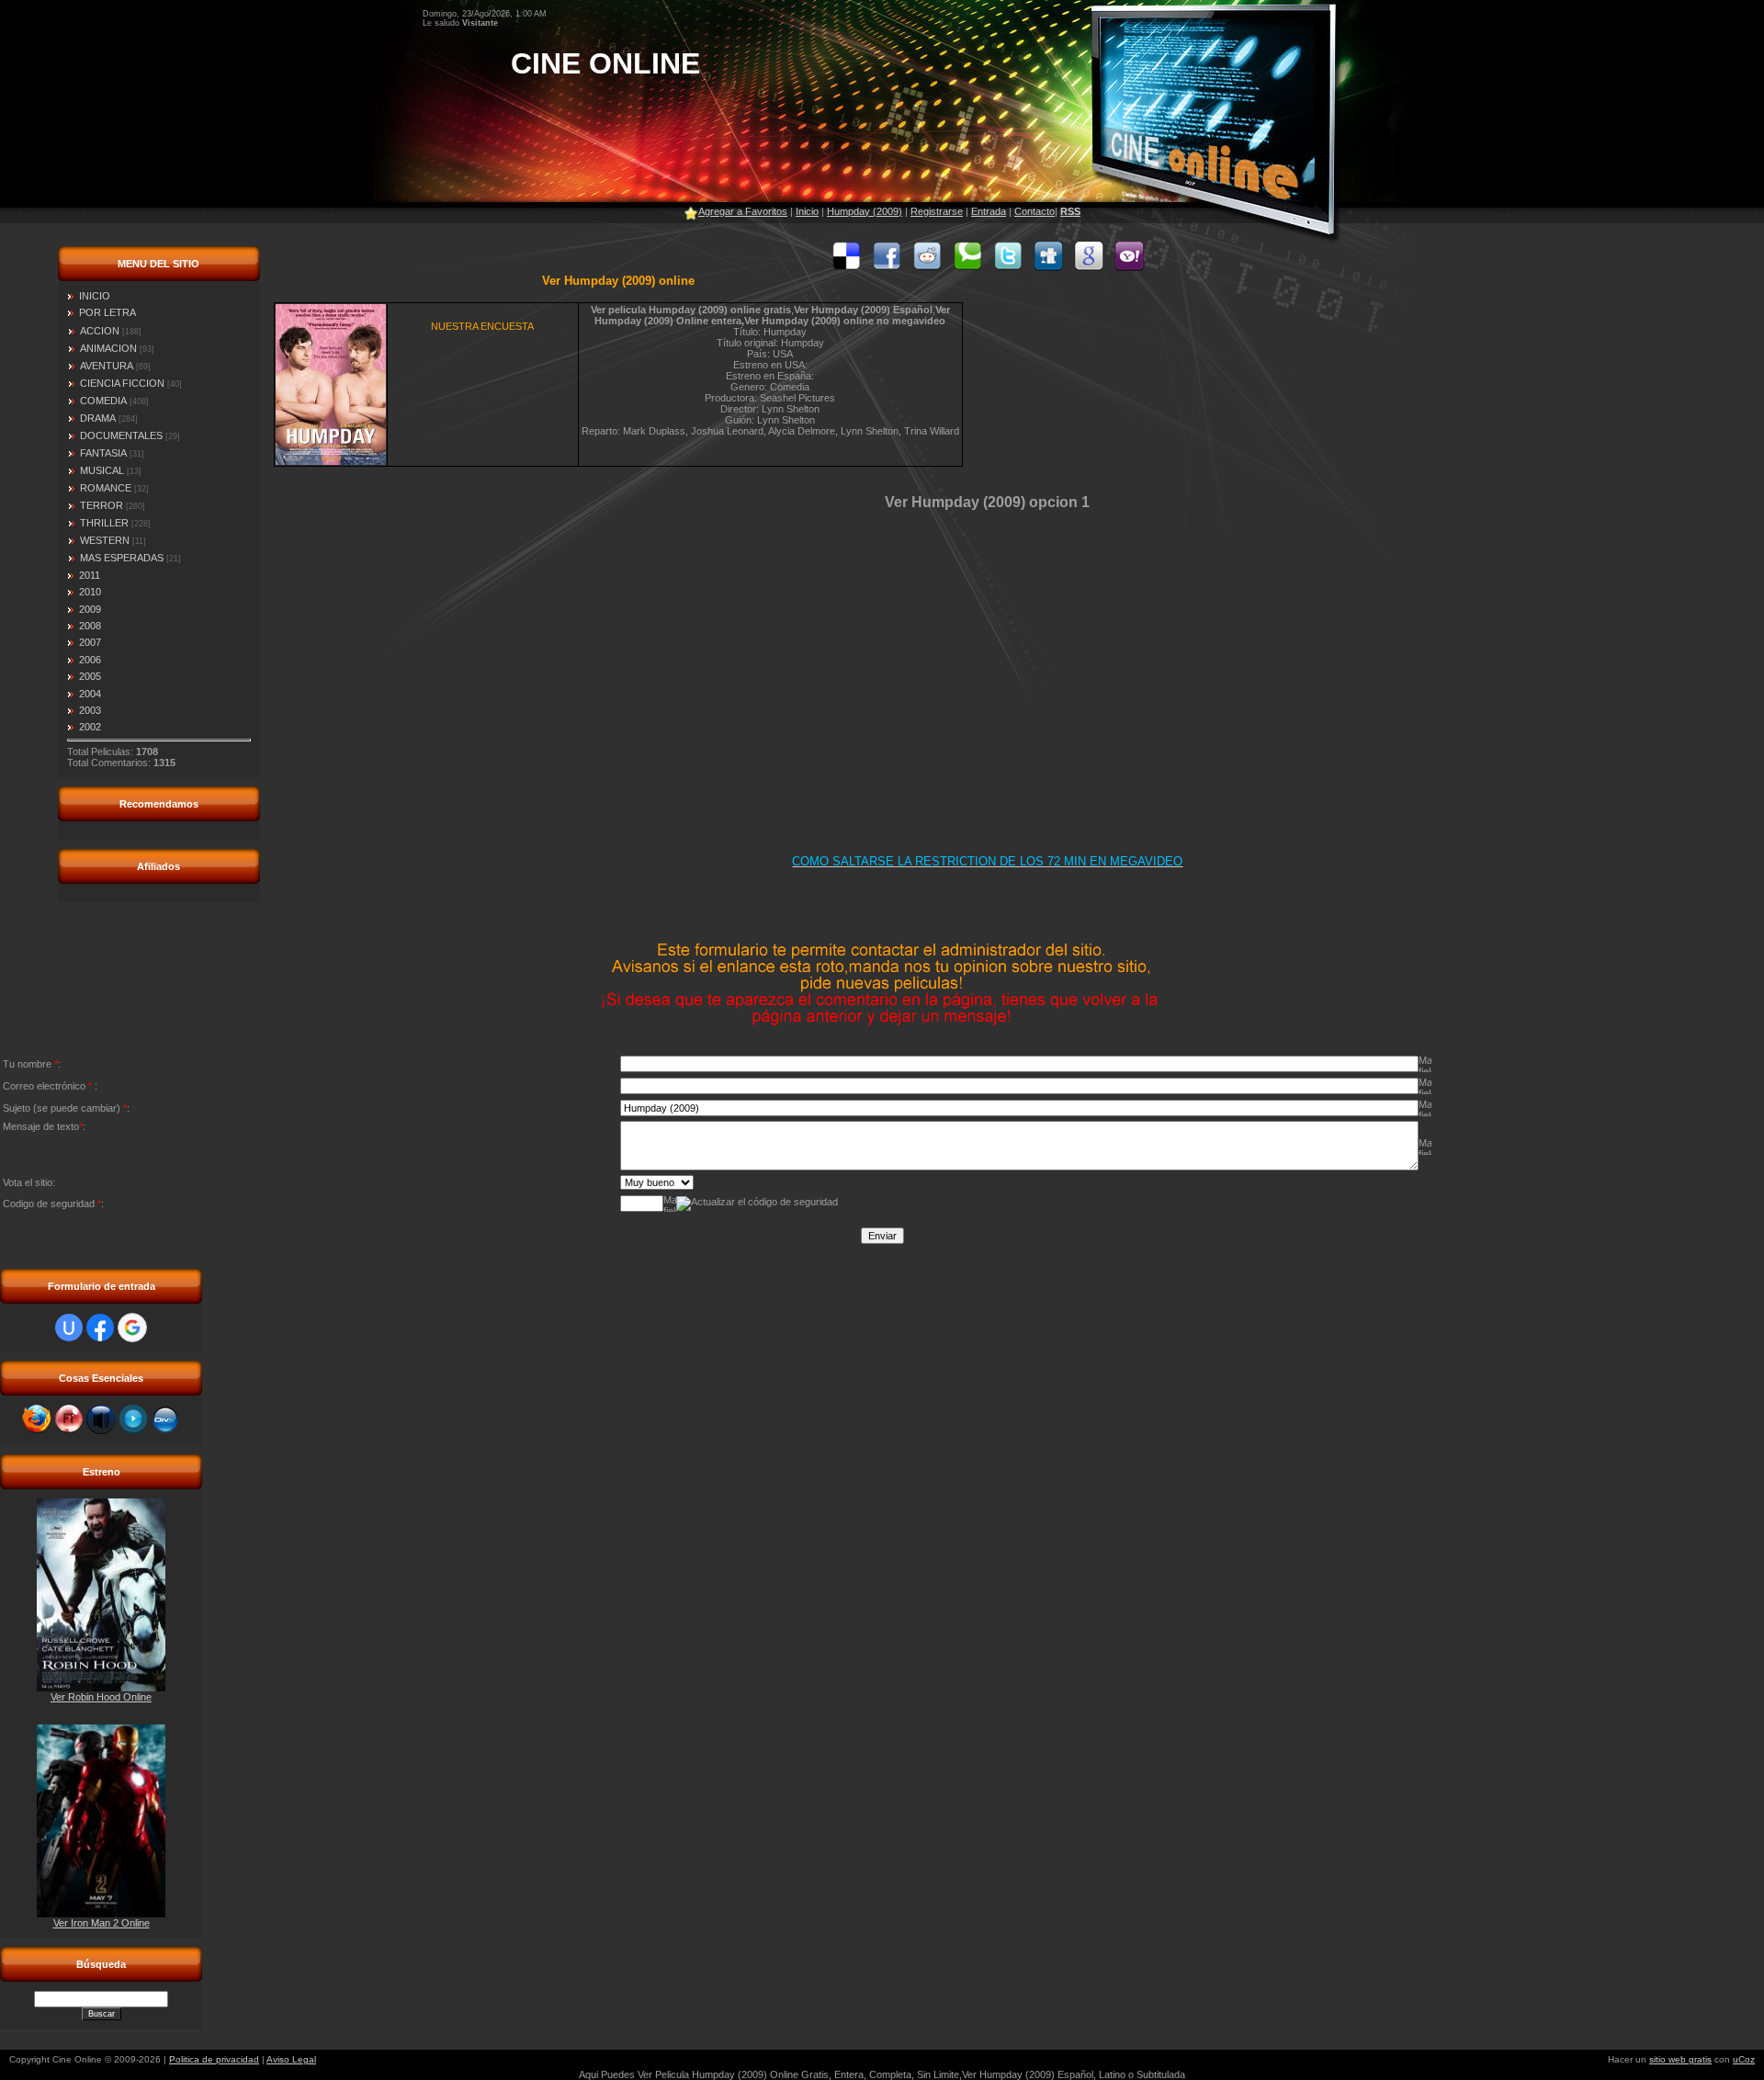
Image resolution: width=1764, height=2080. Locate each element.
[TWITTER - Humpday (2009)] (1008, 267)
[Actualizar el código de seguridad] (757, 1204)
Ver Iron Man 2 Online (102, 1923)
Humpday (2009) (865, 211)
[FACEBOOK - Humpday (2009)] (887, 267)
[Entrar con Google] (132, 1328)
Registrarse (937, 211)
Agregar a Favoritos (743, 211)
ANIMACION (108, 348)
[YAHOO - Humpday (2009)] (1129, 267)
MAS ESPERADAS (122, 558)
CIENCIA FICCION (122, 383)
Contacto (1035, 211)
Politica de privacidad (214, 2059)
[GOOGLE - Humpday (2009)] (1089, 267)
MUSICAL (102, 470)
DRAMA (98, 418)
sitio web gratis (1680, 2059)
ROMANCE (106, 488)
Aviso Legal (291, 2059)
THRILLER (104, 523)
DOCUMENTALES (121, 435)
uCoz (1744, 2059)
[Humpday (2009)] (846, 267)
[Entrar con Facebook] (100, 1328)
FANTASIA (103, 453)
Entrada (989, 211)
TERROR (102, 505)
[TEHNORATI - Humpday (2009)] (967, 267)
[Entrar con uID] (69, 1328)
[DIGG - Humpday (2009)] (1048, 267)
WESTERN (105, 540)
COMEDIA (103, 401)
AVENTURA (107, 366)
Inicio (807, 211)
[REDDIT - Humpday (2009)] (927, 267)
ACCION (100, 331)
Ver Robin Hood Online (101, 1697)
